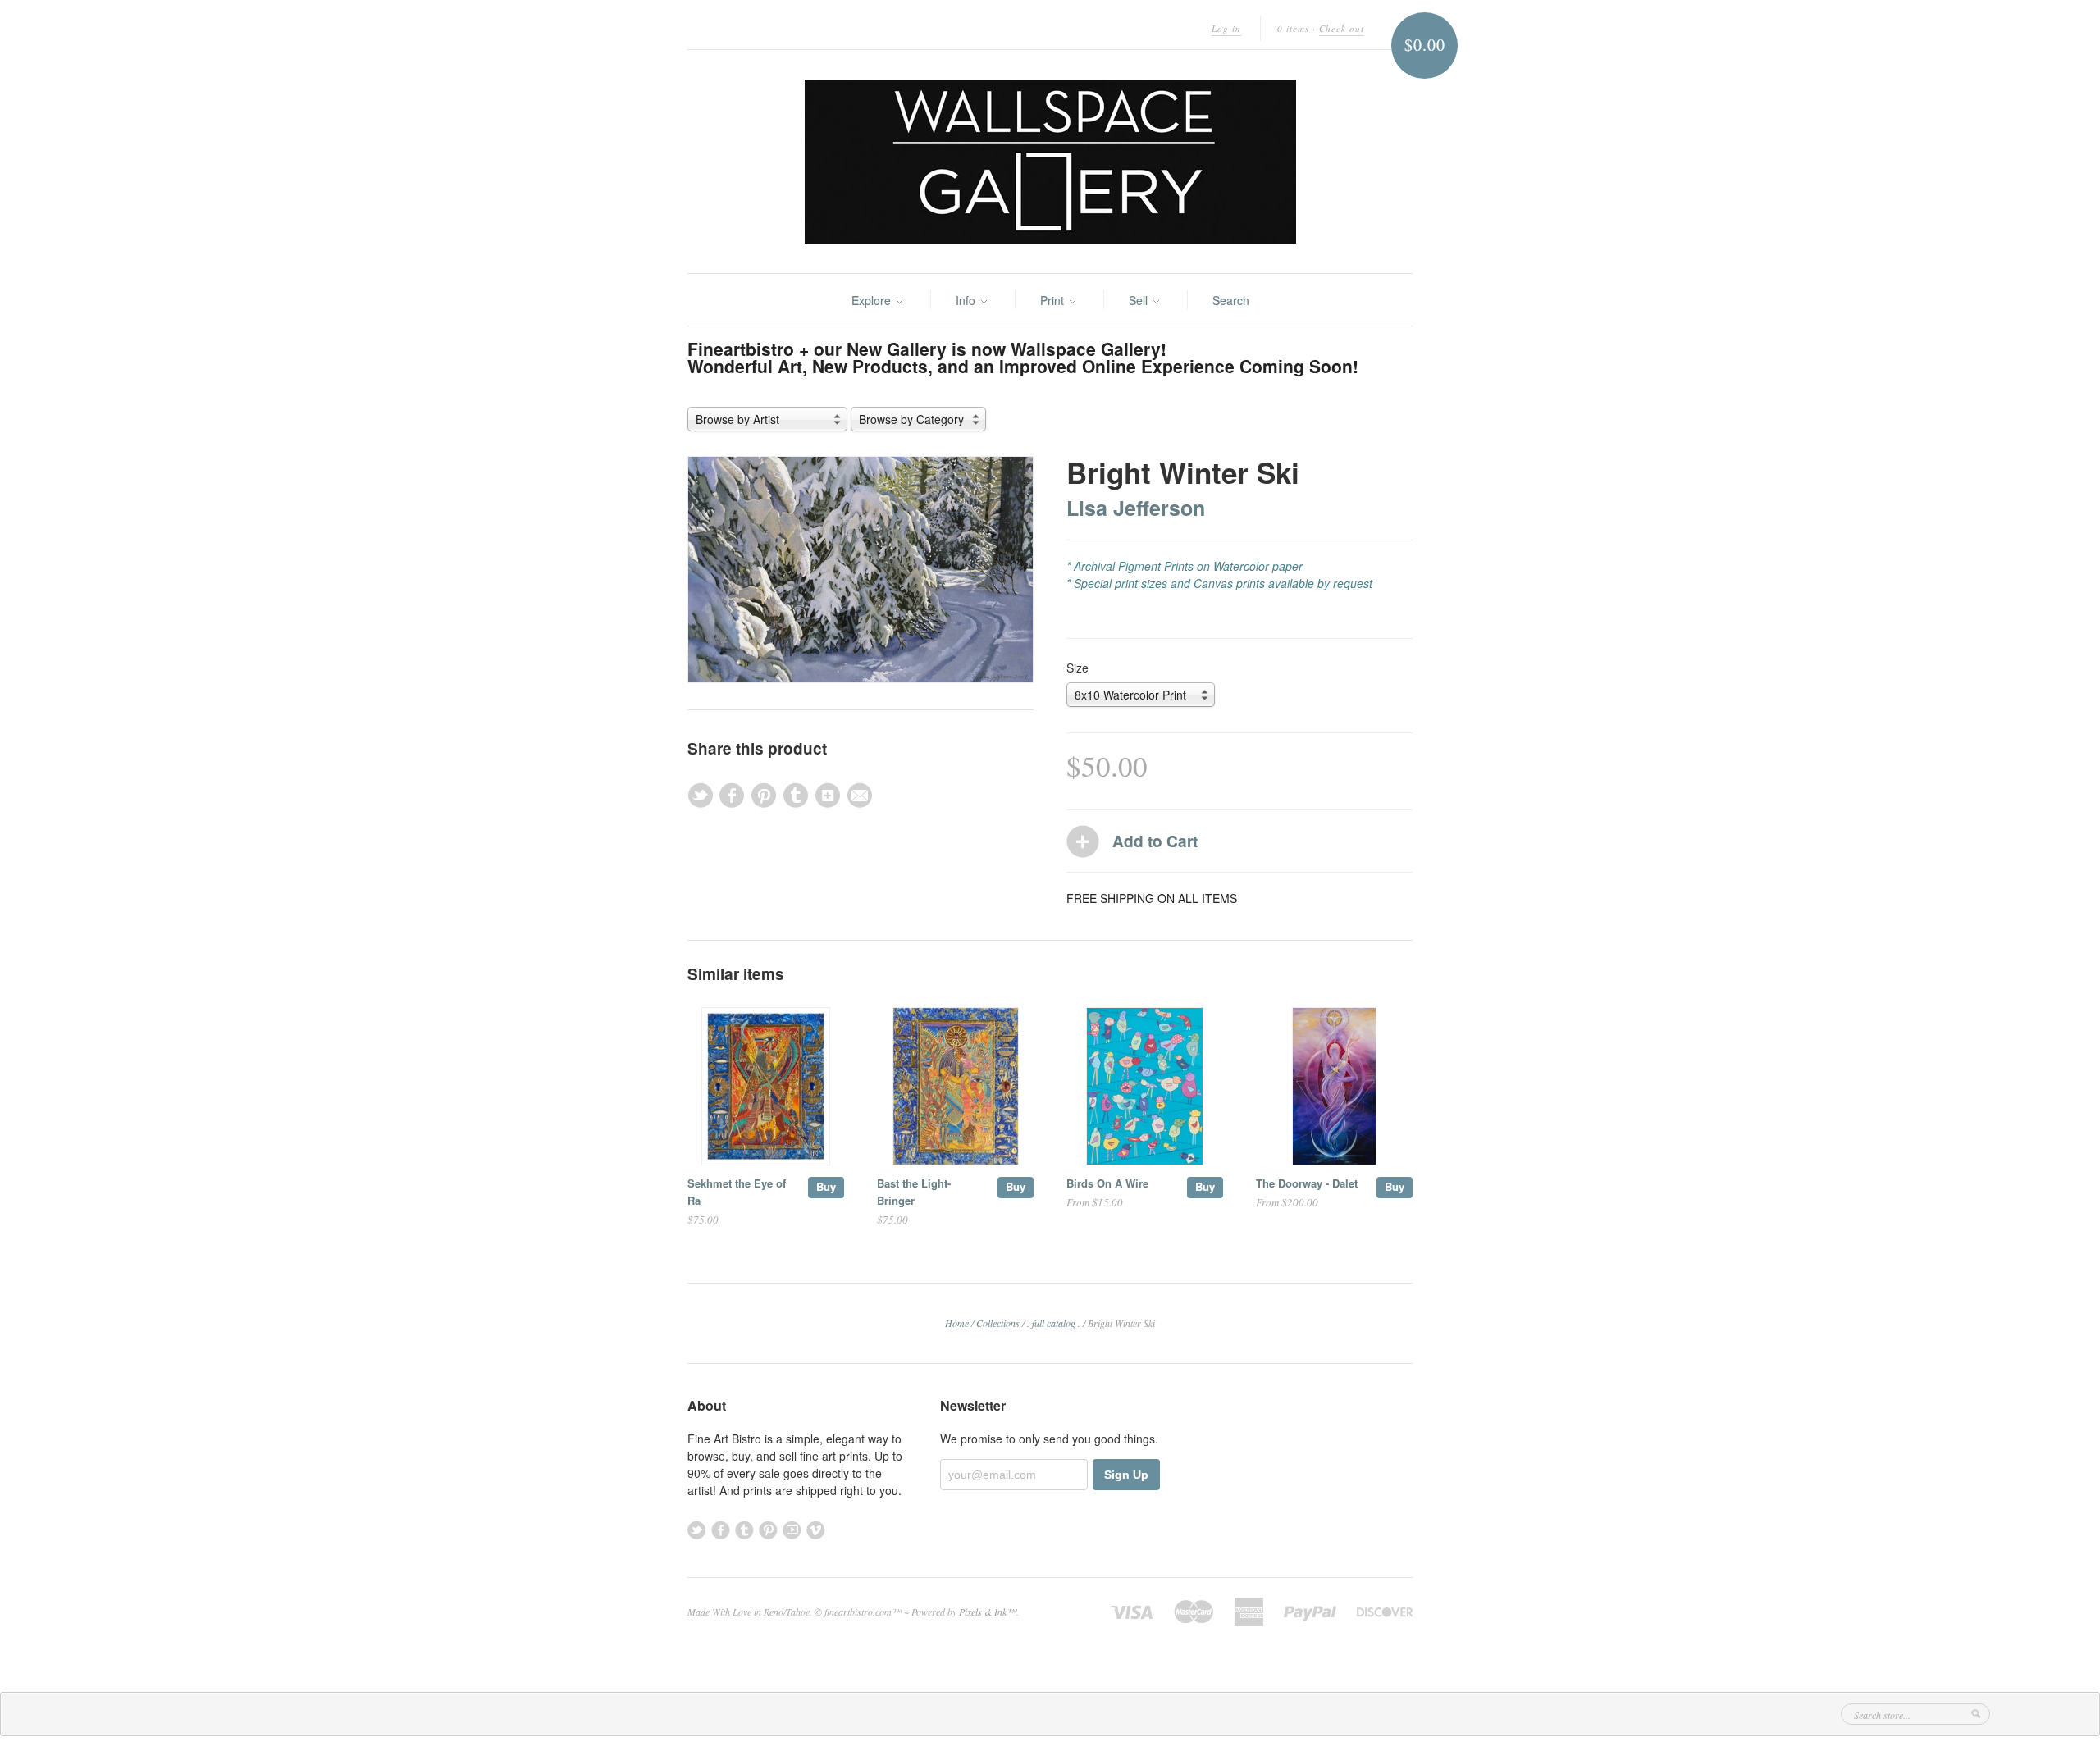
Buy (826, 1186)
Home (957, 1323)
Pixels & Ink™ (988, 1612)
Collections (998, 1323)
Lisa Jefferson (1136, 508)
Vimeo (816, 1530)
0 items (1293, 28)
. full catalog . (1054, 1323)
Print (1054, 300)
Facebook (721, 1530)
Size (1077, 668)
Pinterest (768, 1530)
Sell (1140, 300)
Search (1231, 300)
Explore (873, 300)
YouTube (792, 1530)
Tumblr (744, 1530)
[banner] (1050, 162)
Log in (1226, 28)
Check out (1342, 28)
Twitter (697, 1530)
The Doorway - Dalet (1307, 1183)
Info (967, 300)
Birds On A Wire (1107, 1183)
